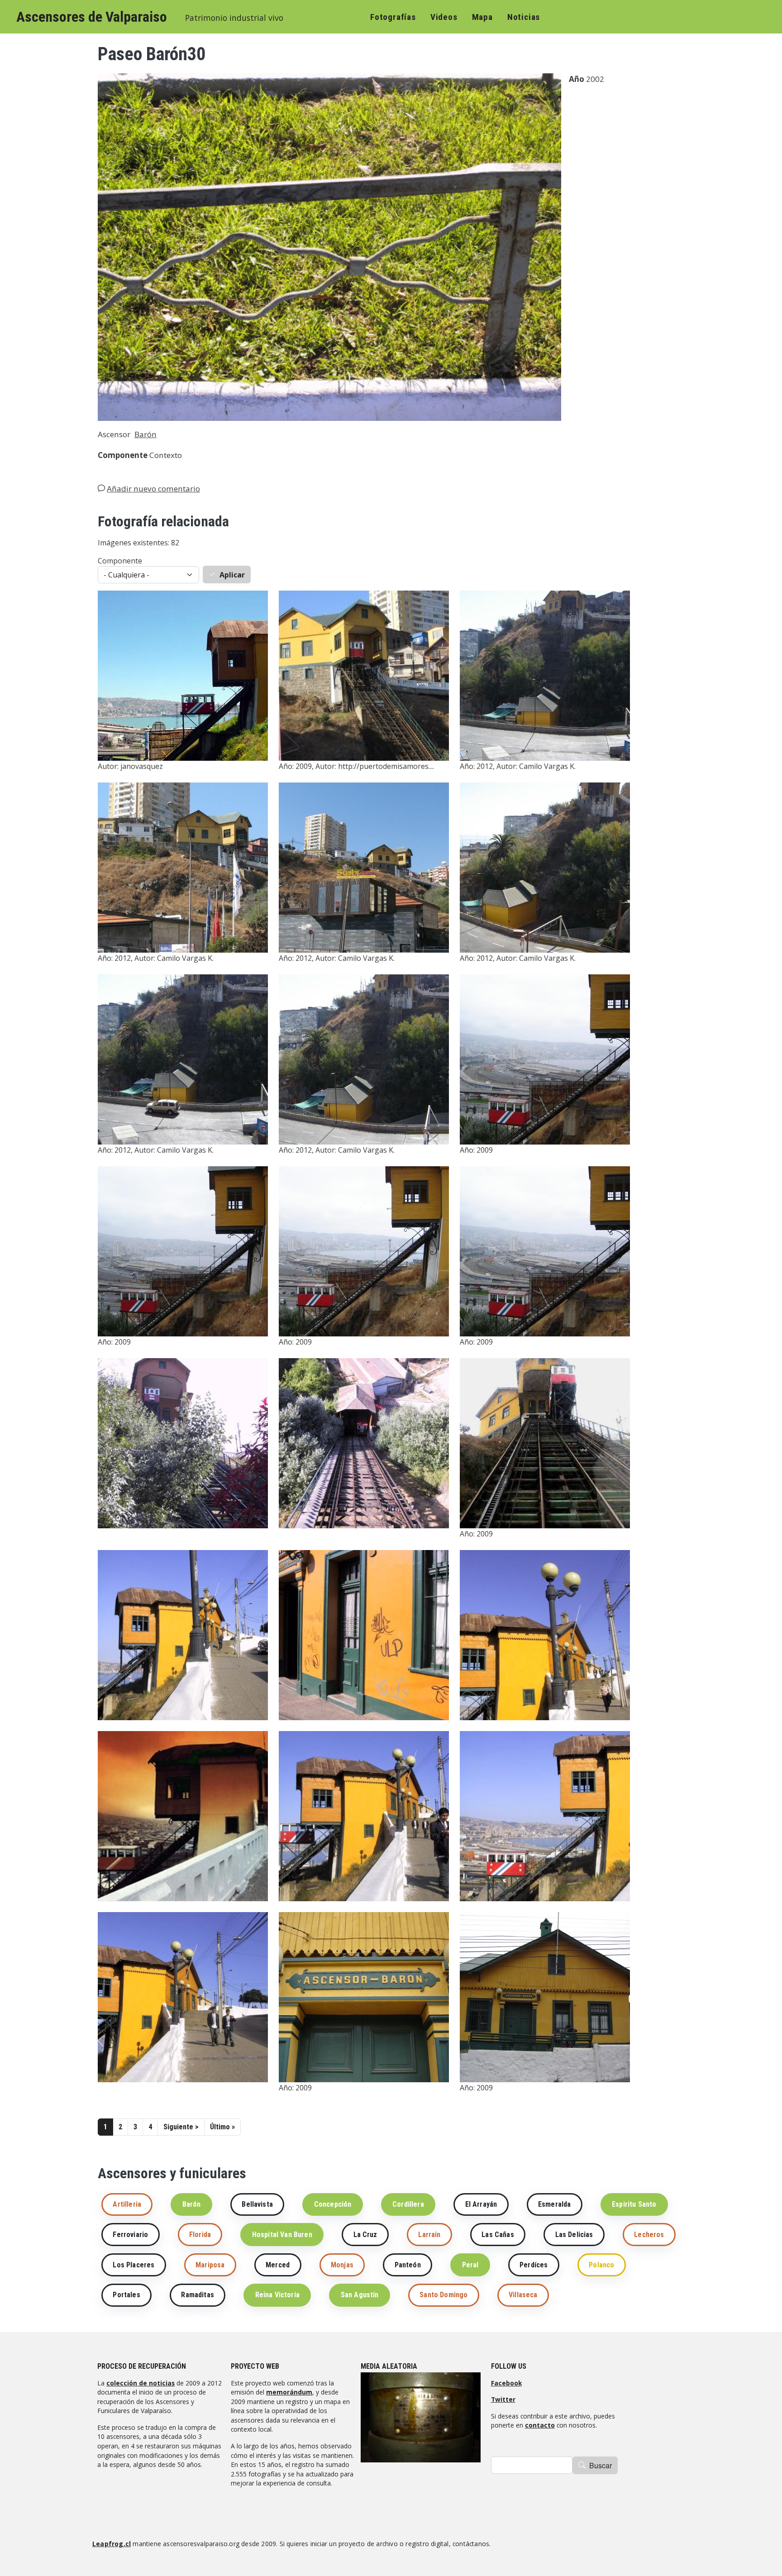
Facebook (506, 2383)
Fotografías (393, 17)
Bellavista (257, 2204)
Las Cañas (498, 2235)
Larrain (429, 2235)
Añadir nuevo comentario (153, 489)
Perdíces (534, 2265)
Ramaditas (197, 2295)
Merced (278, 2265)
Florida (200, 2235)
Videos (444, 17)
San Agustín (360, 2295)
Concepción (333, 2204)
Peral (470, 2265)
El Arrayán (481, 2204)
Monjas (342, 2265)
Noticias (524, 17)
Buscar (601, 2465)
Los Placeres (134, 2265)
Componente (120, 561)
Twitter (503, 2399)
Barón (145, 434)
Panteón (408, 2265)
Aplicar (232, 575)
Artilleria (127, 2204)
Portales (126, 2295)
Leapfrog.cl (112, 2544)
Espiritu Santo (634, 2204)
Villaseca (523, 2295)
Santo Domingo (443, 2295)
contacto (540, 2425)
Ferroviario (130, 2235)
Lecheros (649, 2235)
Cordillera (408, 2204)
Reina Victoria (277, 2295)
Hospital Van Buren (282, 2235)
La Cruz (365, 2235)
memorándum (289, 2392)
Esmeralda (554, 2204)
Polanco (601, 2265)
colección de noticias (141, 2383)
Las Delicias (574, 2235)
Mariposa (210, 2265)
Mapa (482, 17)
